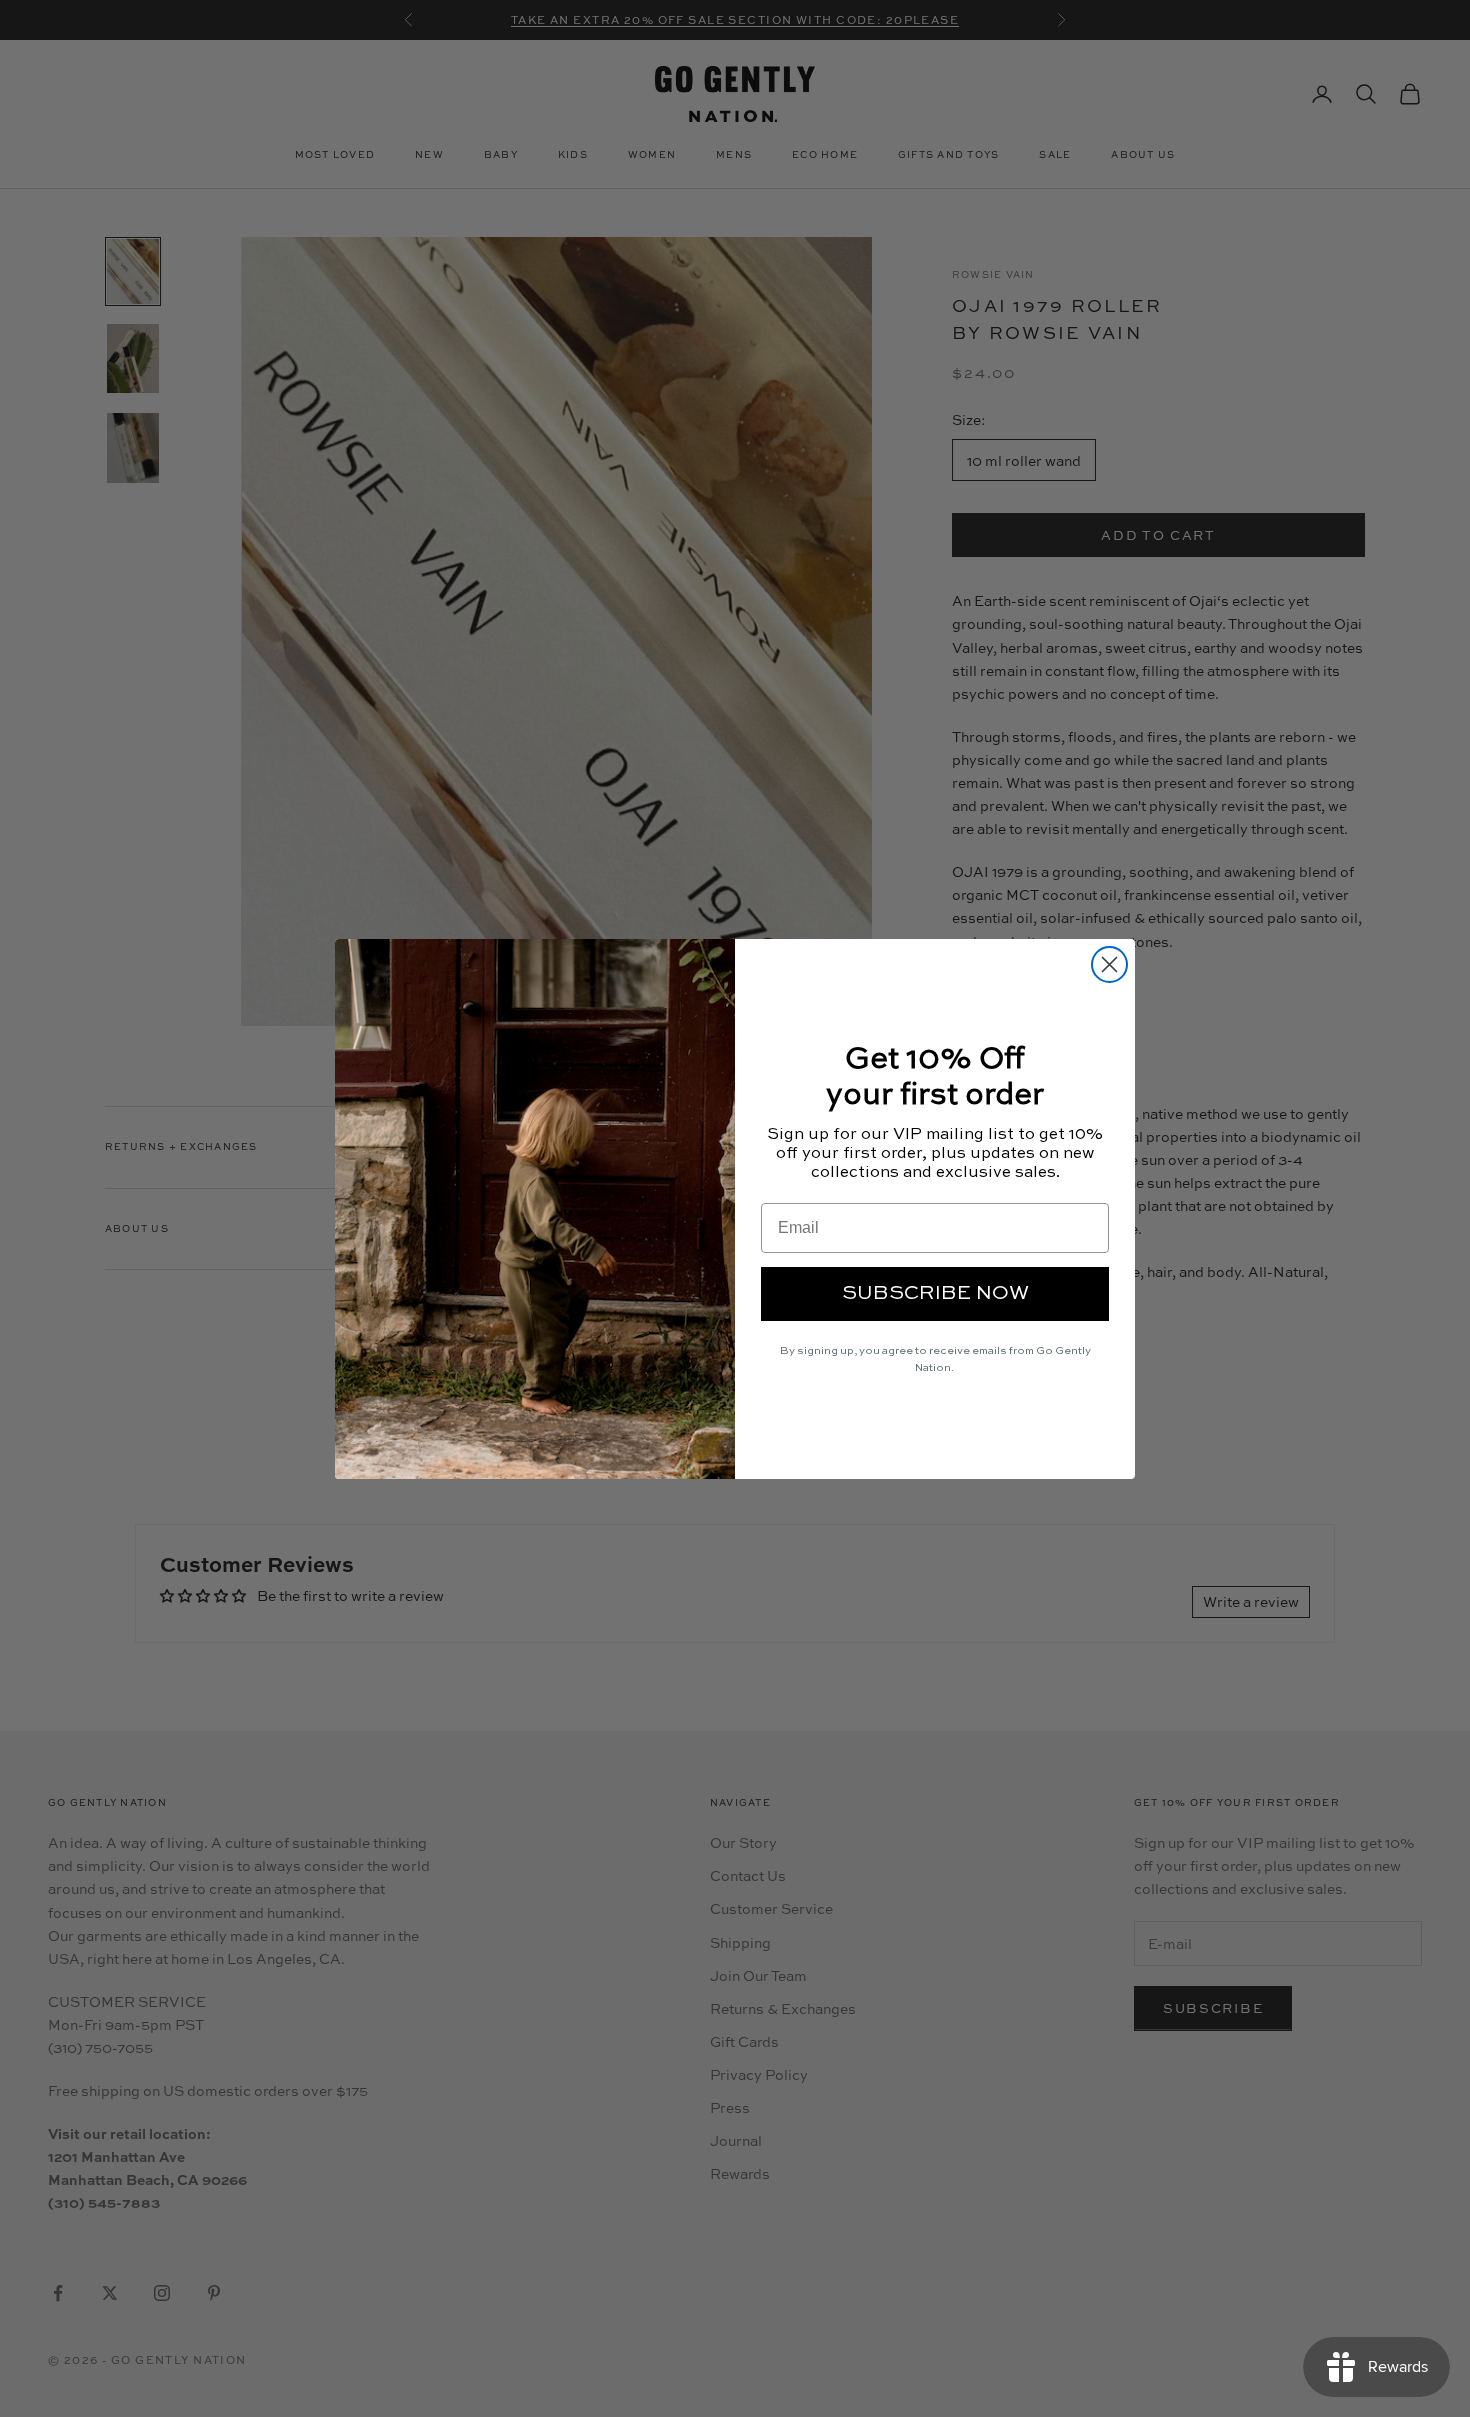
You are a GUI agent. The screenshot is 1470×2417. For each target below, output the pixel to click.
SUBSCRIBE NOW (935, 1294)
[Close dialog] (1109, 964)
